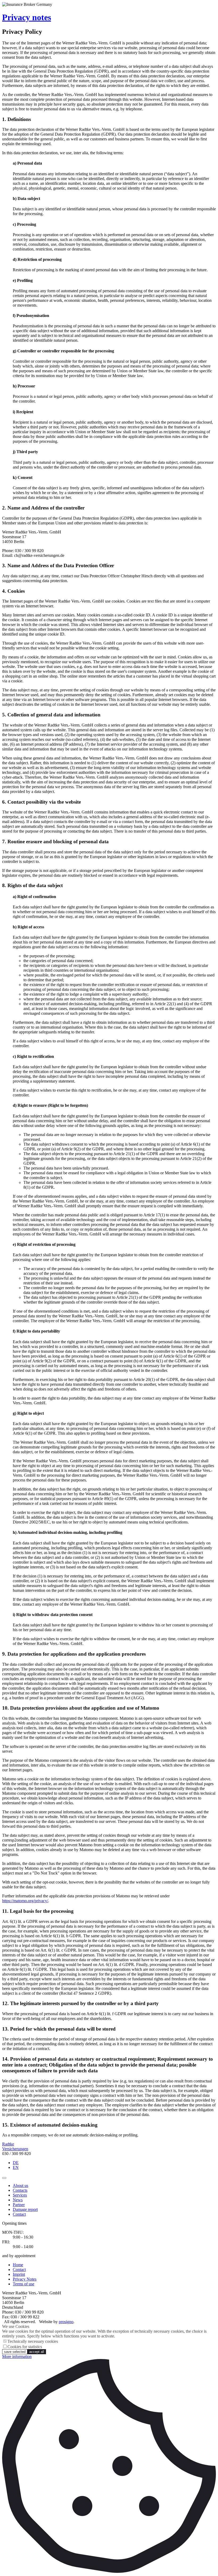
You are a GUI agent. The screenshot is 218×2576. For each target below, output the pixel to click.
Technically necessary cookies (33, 2341)
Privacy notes (27, 17)
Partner (19, 2205)
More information (17, 2356)
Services (20, 2195)
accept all (37, 2352)
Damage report (25, 2209)
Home (18, 2265)
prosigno (66, 2322)
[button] (4, 2178)
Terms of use (24, 2284)
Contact (19, 2214)
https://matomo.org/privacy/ (25, 1901)
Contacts (20, 2190)
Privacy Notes (25, 2279)
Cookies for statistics (25, 2347)
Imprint (19, 2274)
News (18, 2200)
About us (20, 2185)
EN (16, 2167)
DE (16, 2163)
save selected (15, 2352)
